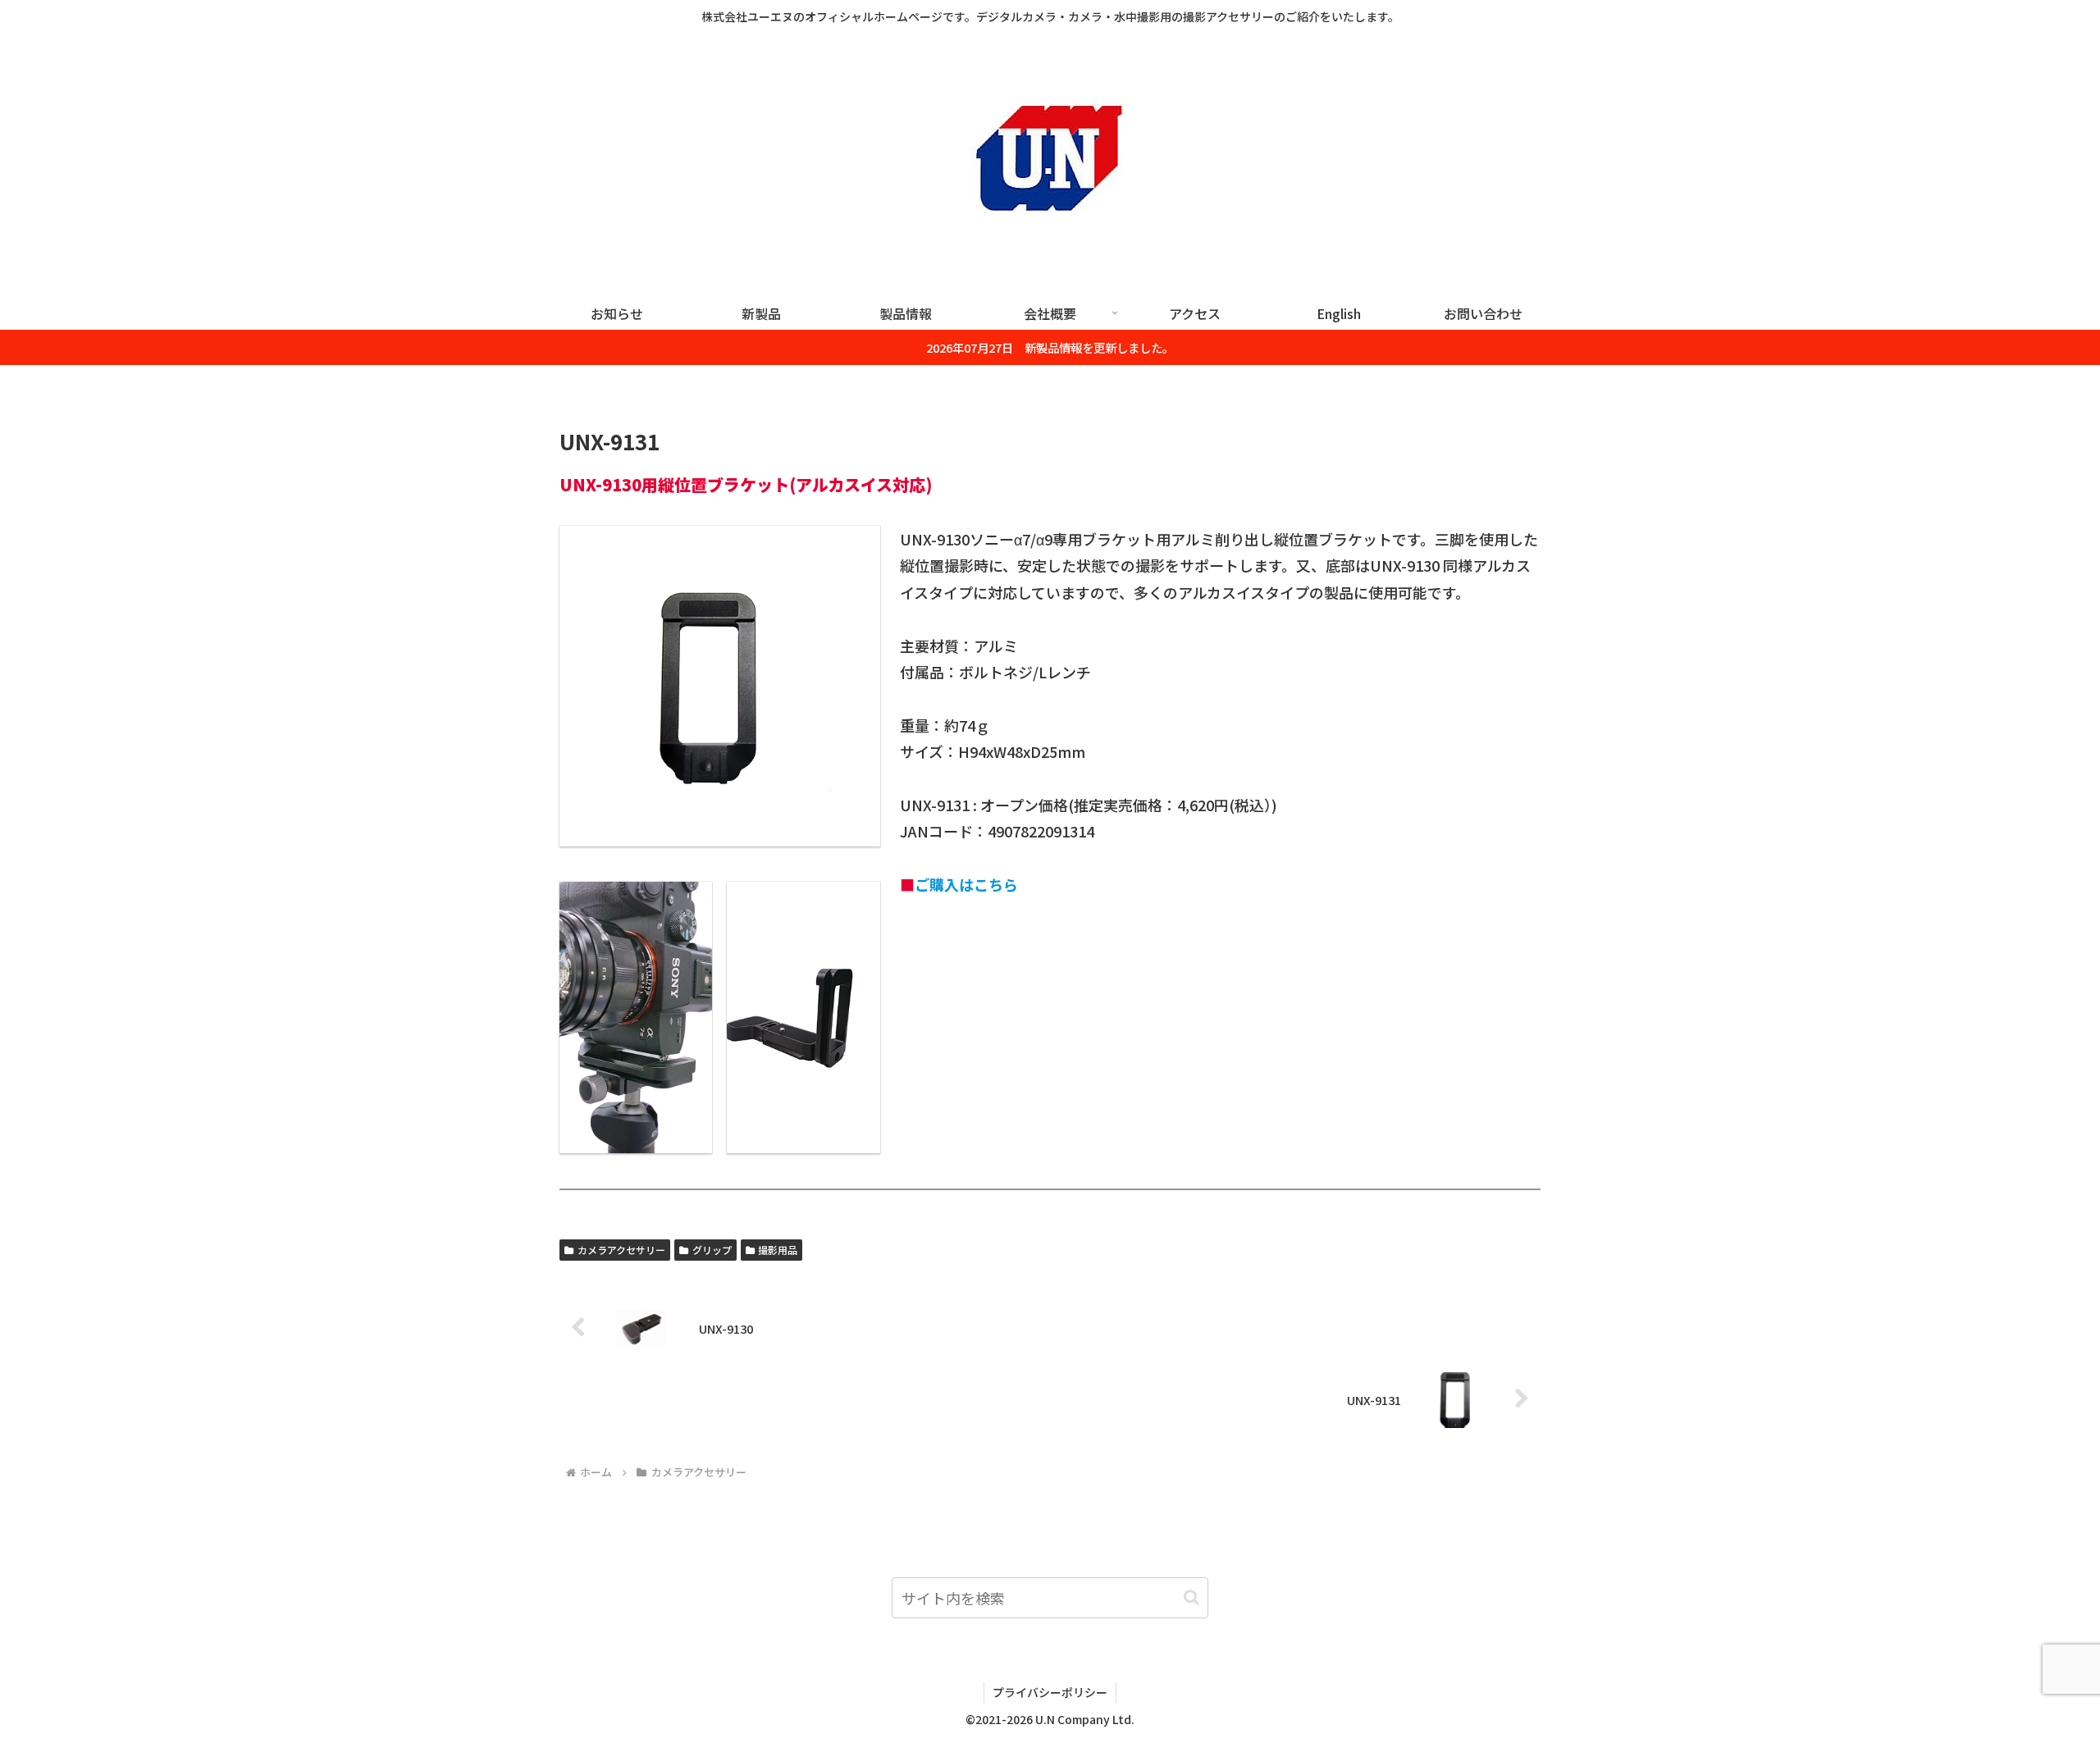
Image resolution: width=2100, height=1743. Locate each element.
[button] (1192, 1597)
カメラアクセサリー (621, 1250)
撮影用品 (778, 1250)
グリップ (712, 1250)
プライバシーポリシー (1050, 1692)
